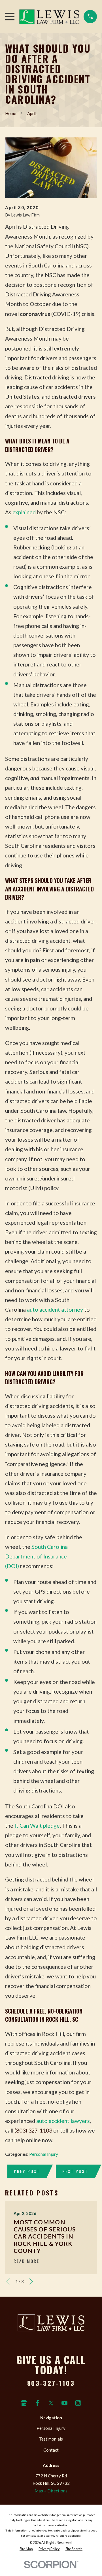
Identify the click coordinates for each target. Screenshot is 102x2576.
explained (24, 512)
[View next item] (31, 2281)
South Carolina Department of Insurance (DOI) (36, 1556)
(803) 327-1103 (33, 2130)
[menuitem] (26, 2549)
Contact (51, 2450)
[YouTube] (64, 2403)
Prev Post (27, 2171)
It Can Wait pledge (37, 1826)
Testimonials (51, 2439)
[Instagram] (78, 2403)
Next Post (75, 2171)
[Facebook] (38, 2403)
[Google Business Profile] (24, 2403)
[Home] (49, 16)
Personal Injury (44, 2154)
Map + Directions (51, 2491)
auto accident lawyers (63, 2121)
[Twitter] (51, 2403)
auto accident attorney (55, 1310)
